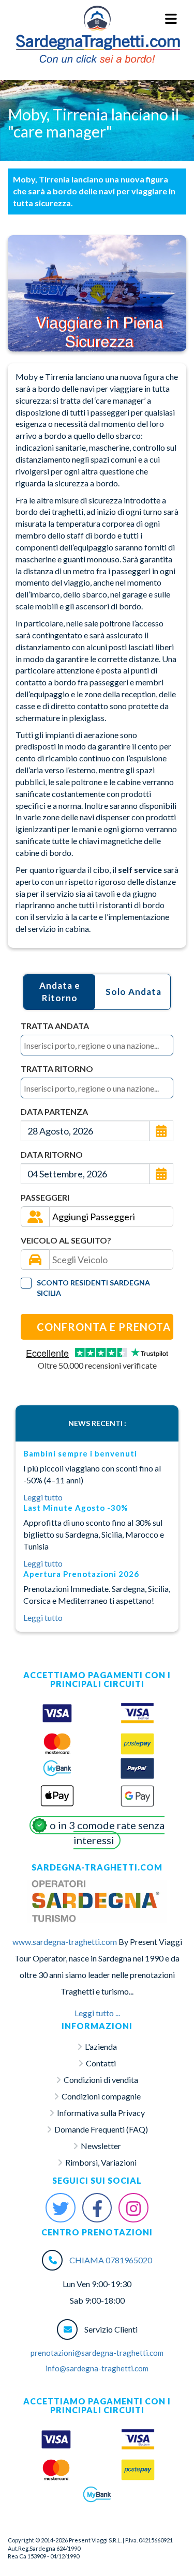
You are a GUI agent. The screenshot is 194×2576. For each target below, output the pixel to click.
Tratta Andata (55, 1026)
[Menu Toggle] (171, 19)
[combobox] (97, 1045)
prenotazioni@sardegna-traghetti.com (97, 2353)
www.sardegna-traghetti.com (65, 1942)
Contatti (101, 2063)
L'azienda (101, 2046)
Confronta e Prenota (104, 1327)
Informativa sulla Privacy (101, 2113)
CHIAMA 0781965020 (111, 2260)
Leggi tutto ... (97, 2013)
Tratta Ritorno (57, 1069)
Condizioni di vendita (101, 2080)
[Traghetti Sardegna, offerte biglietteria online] (97, 19)
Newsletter (101, 2146)
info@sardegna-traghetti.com (97, 2368)
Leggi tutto (43, 1497)
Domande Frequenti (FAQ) (101, 2129)
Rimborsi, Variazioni (101, 2162)
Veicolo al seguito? (66, 1240)
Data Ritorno (52, 1154)
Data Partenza (54, 1111)
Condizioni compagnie (101, 2096)
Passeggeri (45, 1197)
